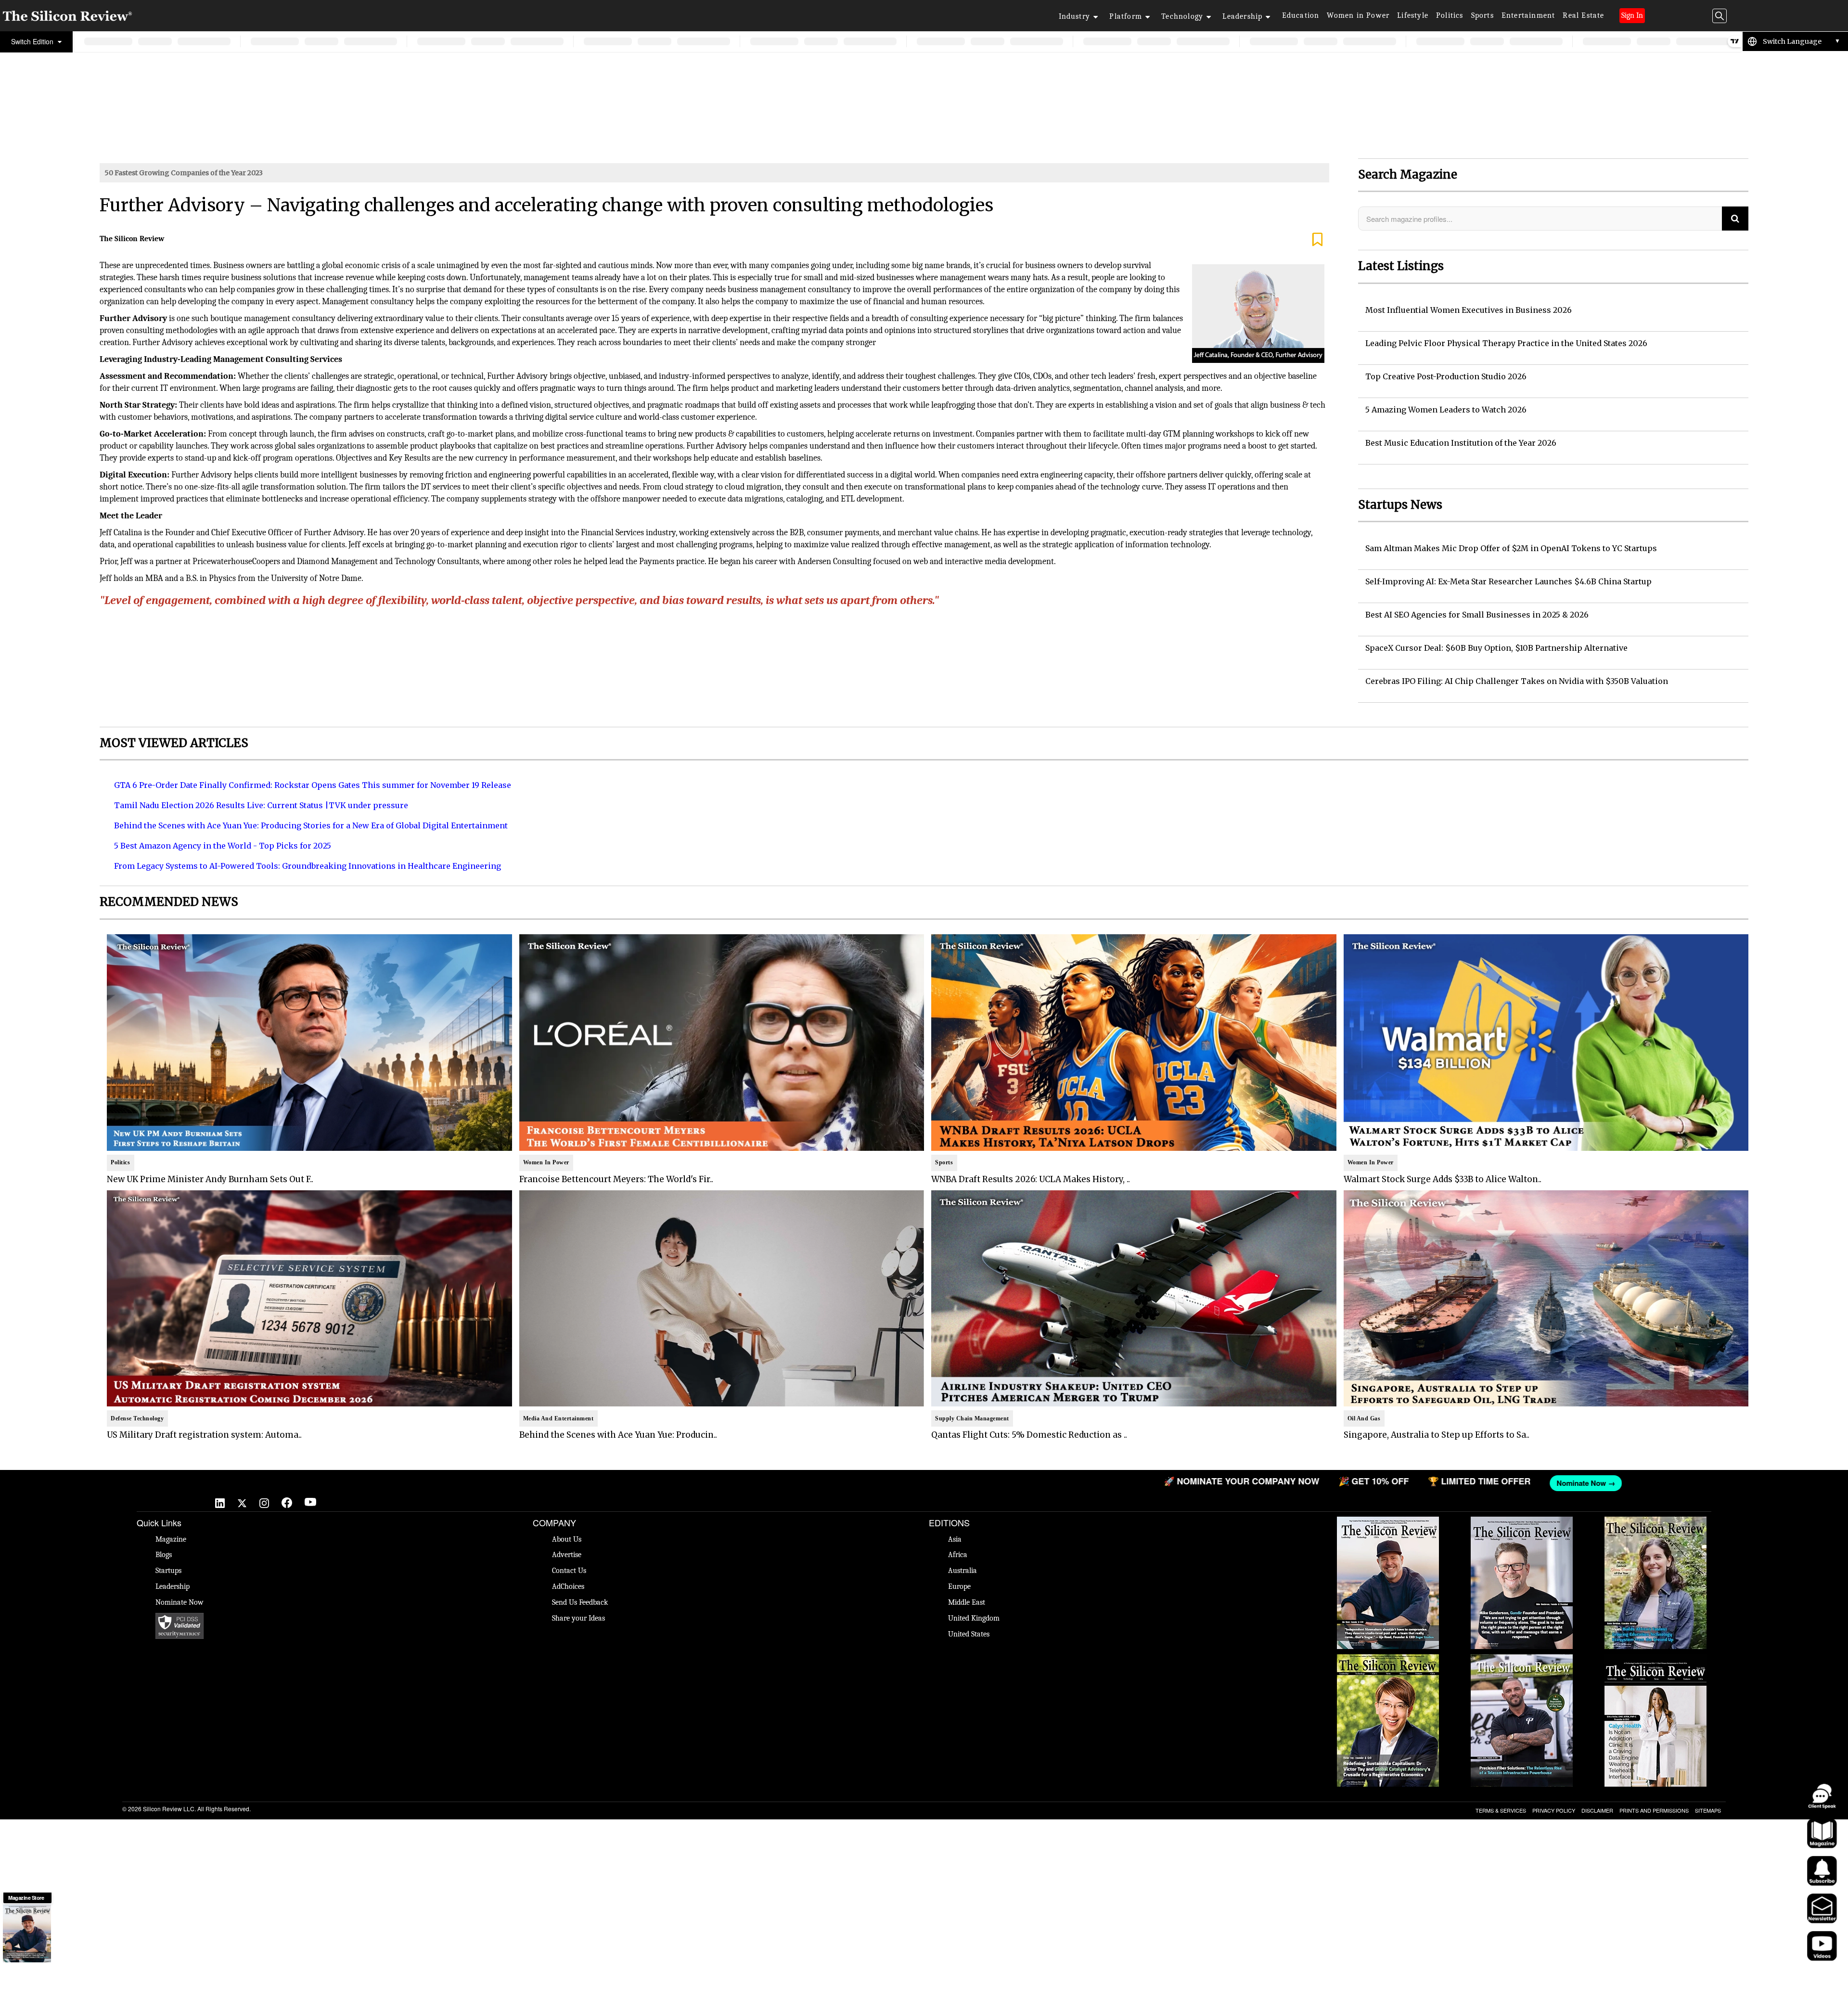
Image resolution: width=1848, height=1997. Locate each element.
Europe (959, 1586)
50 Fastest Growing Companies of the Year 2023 (184, 173)
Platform (1126, 16)
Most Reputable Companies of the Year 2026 (1522, 1664)
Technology (1182, 16)
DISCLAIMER (1597, 1810)
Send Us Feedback (580, 1602)
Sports (1482, 15)
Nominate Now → (718, 1483)
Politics (1450, 15)
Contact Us (569, 1571)
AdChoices (568, 1586)
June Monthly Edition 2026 (1655, 1659)
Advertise (567, 1555)
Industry (1075, 16)
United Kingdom (974, 1618)
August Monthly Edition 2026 (1388, 1521)
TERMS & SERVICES (1501, 1810)
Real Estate (1583, 15)
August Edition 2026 (1522, 1521)
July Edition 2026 (1388, 1659)
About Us (567, 1539)
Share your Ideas (578, 1618)
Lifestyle (1413, 15)
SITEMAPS (1708, 1810)
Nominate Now (180, 1602)
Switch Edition (33, 41)
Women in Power (1358, 15)
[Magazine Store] (27, 1933)
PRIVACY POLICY (1554, 1810)
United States (969, 1634)
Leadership (1242, 16)
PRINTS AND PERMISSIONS (1654, 1810)
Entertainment (1528, 15)
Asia (955, 1539)
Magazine (171, 1539)
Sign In (1632, 15)
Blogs (164, 1555)
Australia (962, 1571)
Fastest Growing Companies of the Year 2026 (1655, 1526)
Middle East (967, 1602)
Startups (168, 1571)
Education (1301, 15)
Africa (958, 1555)
